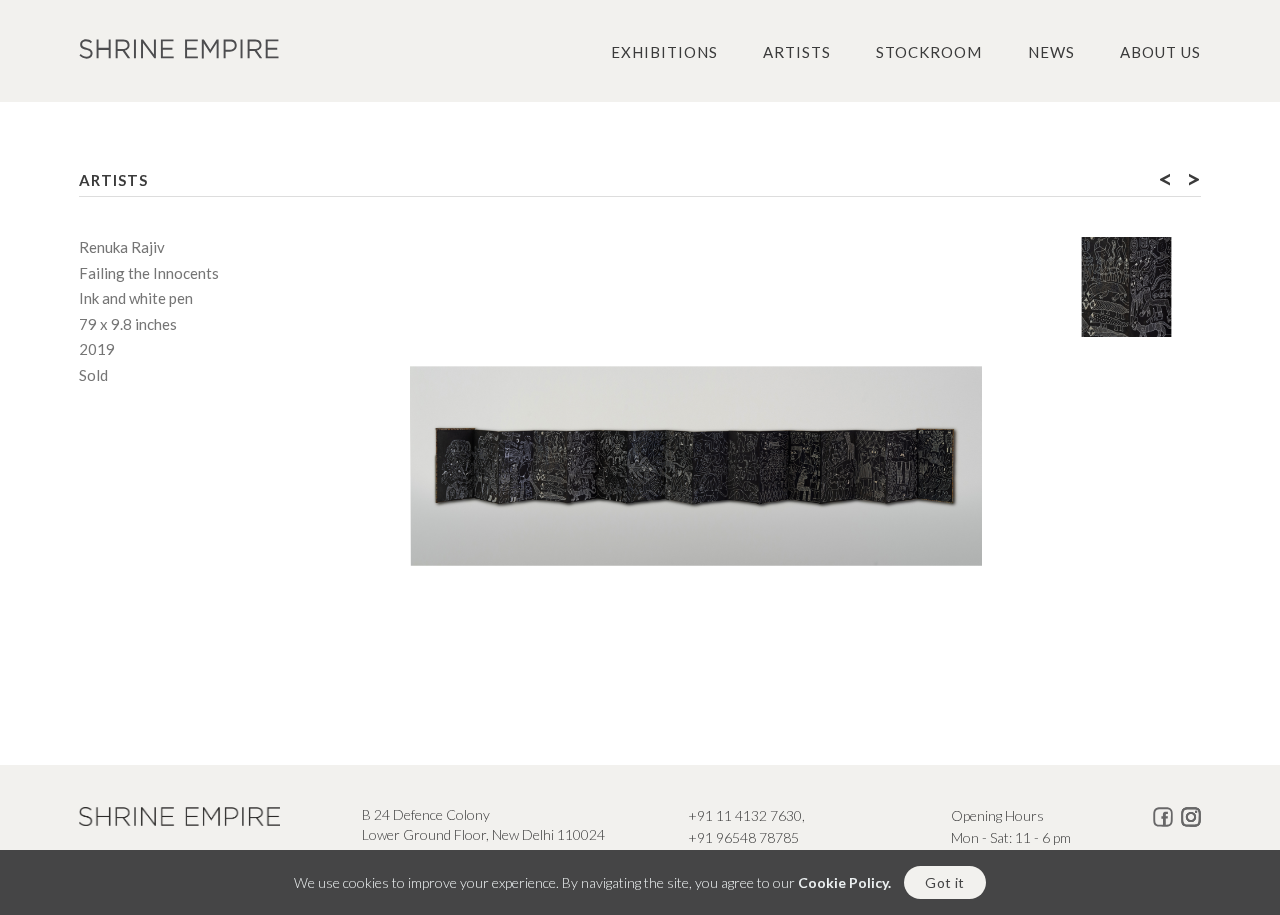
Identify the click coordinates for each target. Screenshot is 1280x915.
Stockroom (929, 52)
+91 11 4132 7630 (745, 815)
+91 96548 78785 (743, 837)
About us (1160, 52)
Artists (797, 52)
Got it (944, 882)
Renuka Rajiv (122, 247)
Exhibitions (664, 52)
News (1051, 52)
